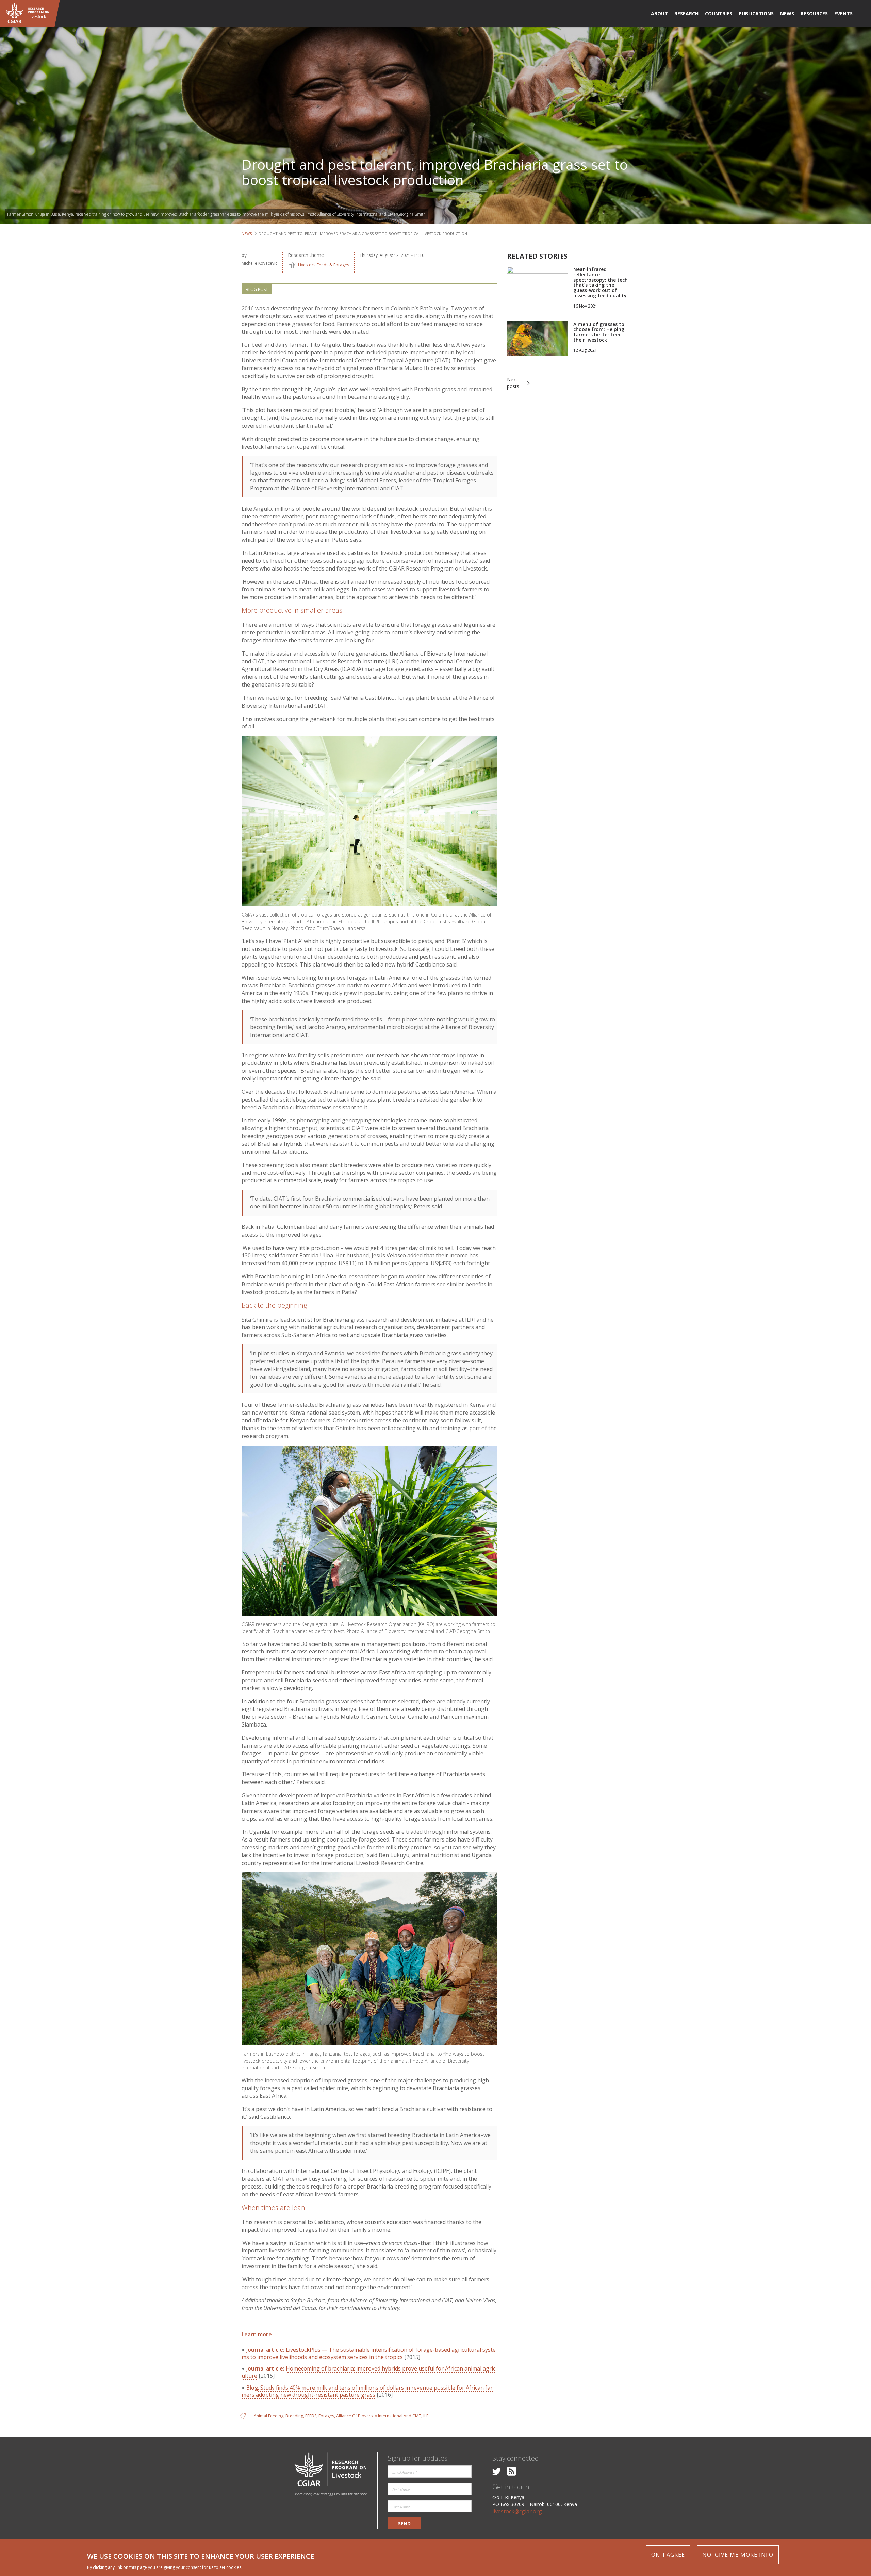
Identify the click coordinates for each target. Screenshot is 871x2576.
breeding (294, 2416)
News (247, 234)
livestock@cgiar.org (517, 2511)
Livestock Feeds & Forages (324, 265)
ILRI (426, 2416)
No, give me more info (738, 2555)
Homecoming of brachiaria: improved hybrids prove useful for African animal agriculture (368, 2372)
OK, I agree (668, 2555)
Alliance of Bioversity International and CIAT (379, 2416)
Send (404, 2523)
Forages (326, 2416)
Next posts (513, 383)
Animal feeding (269, 2416)
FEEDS (311, 2416)
